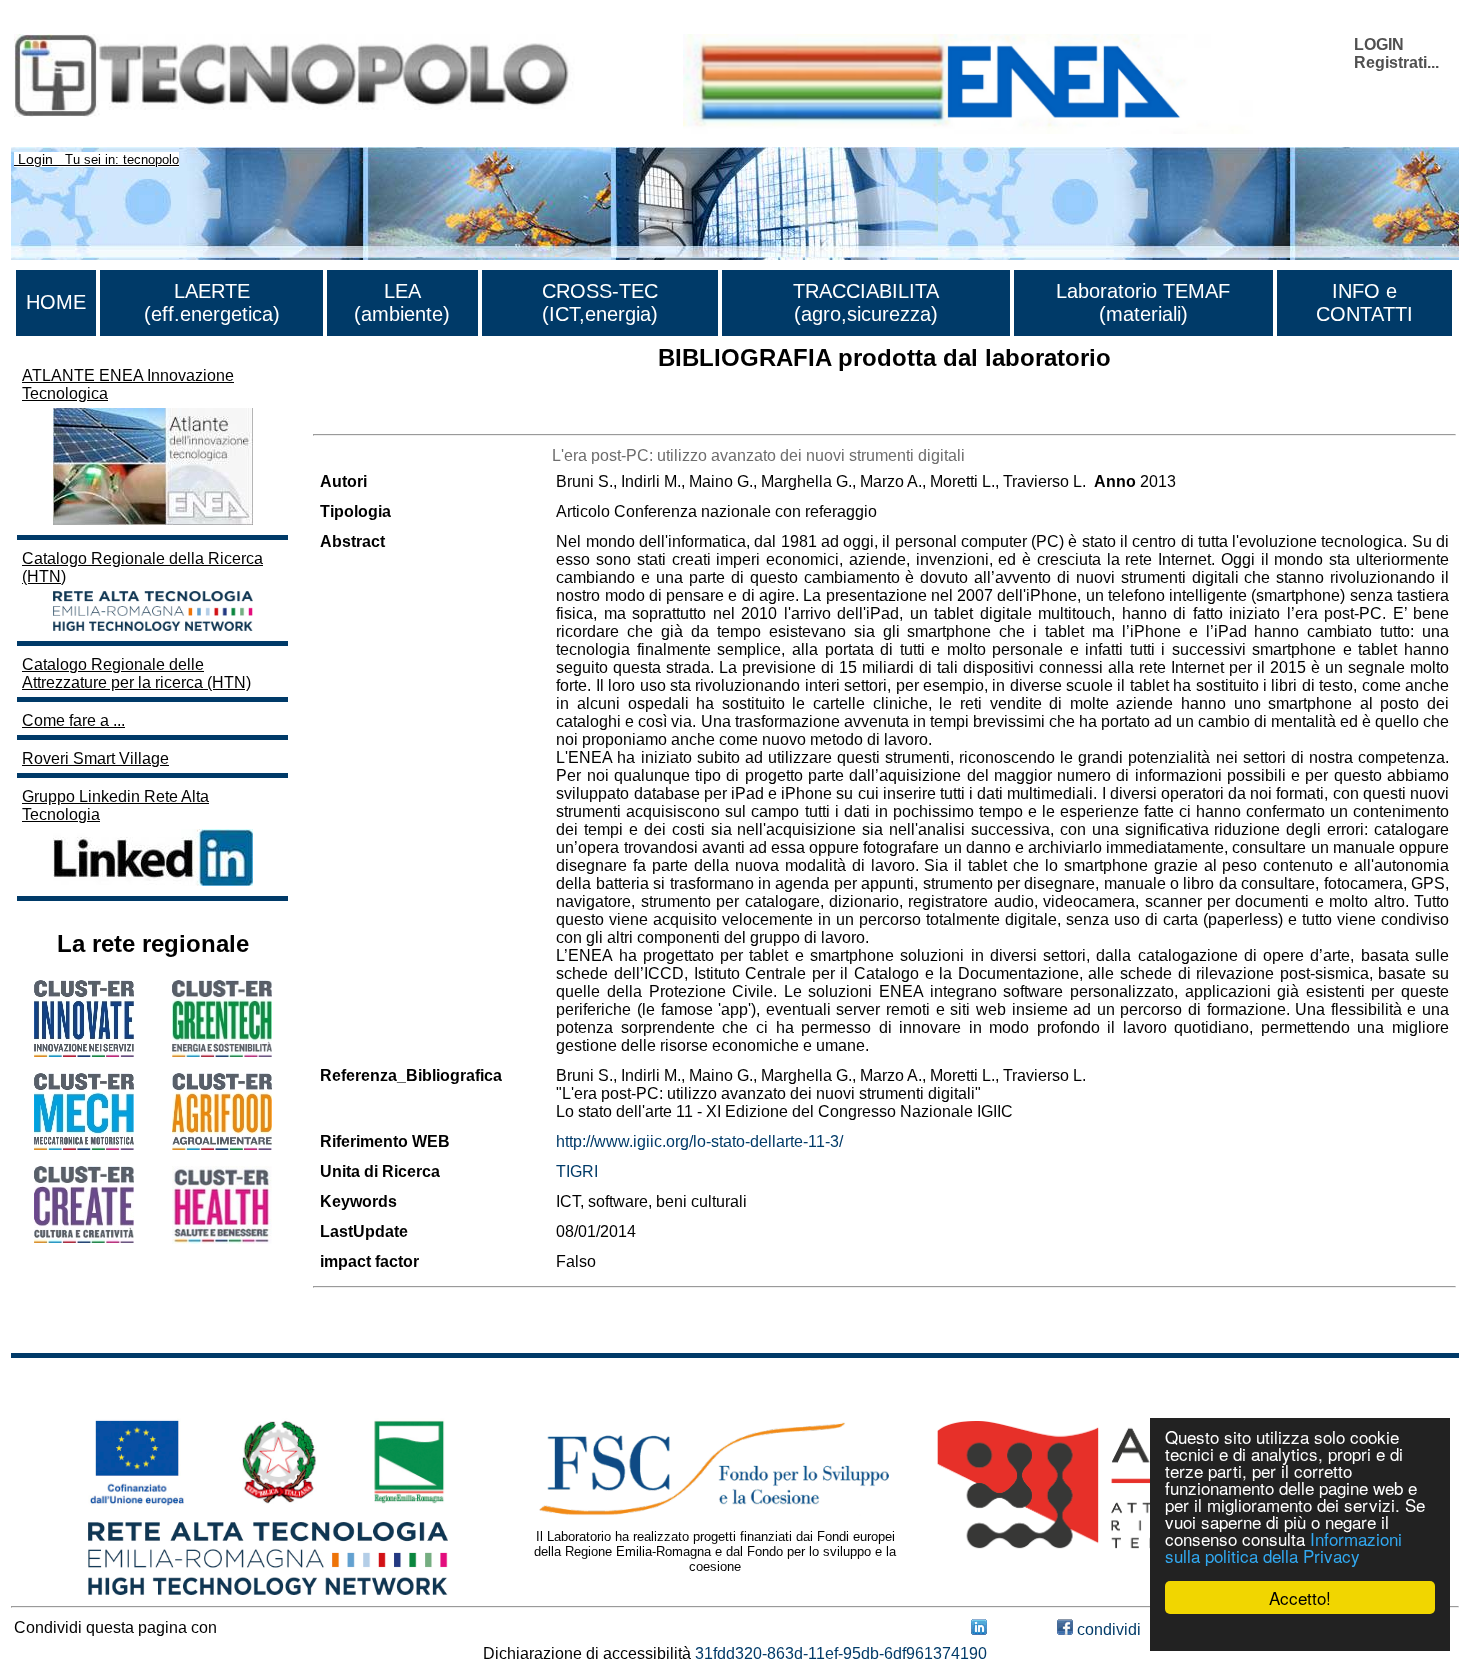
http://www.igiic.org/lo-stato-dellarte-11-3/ (699, 1141)
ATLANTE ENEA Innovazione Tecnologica (128, 384)
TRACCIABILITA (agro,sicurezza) (866, 302)
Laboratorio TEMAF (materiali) (1143, 302)
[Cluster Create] (84, 1237)
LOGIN (1379, 44)
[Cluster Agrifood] (222, 1144)
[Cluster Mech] (84, 1144)
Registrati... (1396, 62)
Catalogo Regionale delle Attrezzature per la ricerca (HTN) (136, 673)
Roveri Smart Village (95, 758)
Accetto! (1300, 1597)
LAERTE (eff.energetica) (212, 302)
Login (35, 159)
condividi (1107, 1629)
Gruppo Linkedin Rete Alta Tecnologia (115, 805)
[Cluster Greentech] (222, 1051)
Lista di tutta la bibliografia (405, 416)
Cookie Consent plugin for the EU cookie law (1300, 1632)
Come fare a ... (73, 720)
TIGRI (577, 1171)
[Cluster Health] (222, 1238)
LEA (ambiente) (402, 302)
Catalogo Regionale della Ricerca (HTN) (142, 567)
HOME (56, 302)
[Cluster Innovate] (84, 1051)
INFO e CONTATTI (1364, 302)
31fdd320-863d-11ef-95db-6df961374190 (841, 1653)
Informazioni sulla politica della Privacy (1283, 1547)
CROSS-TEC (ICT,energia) (600, 302)
